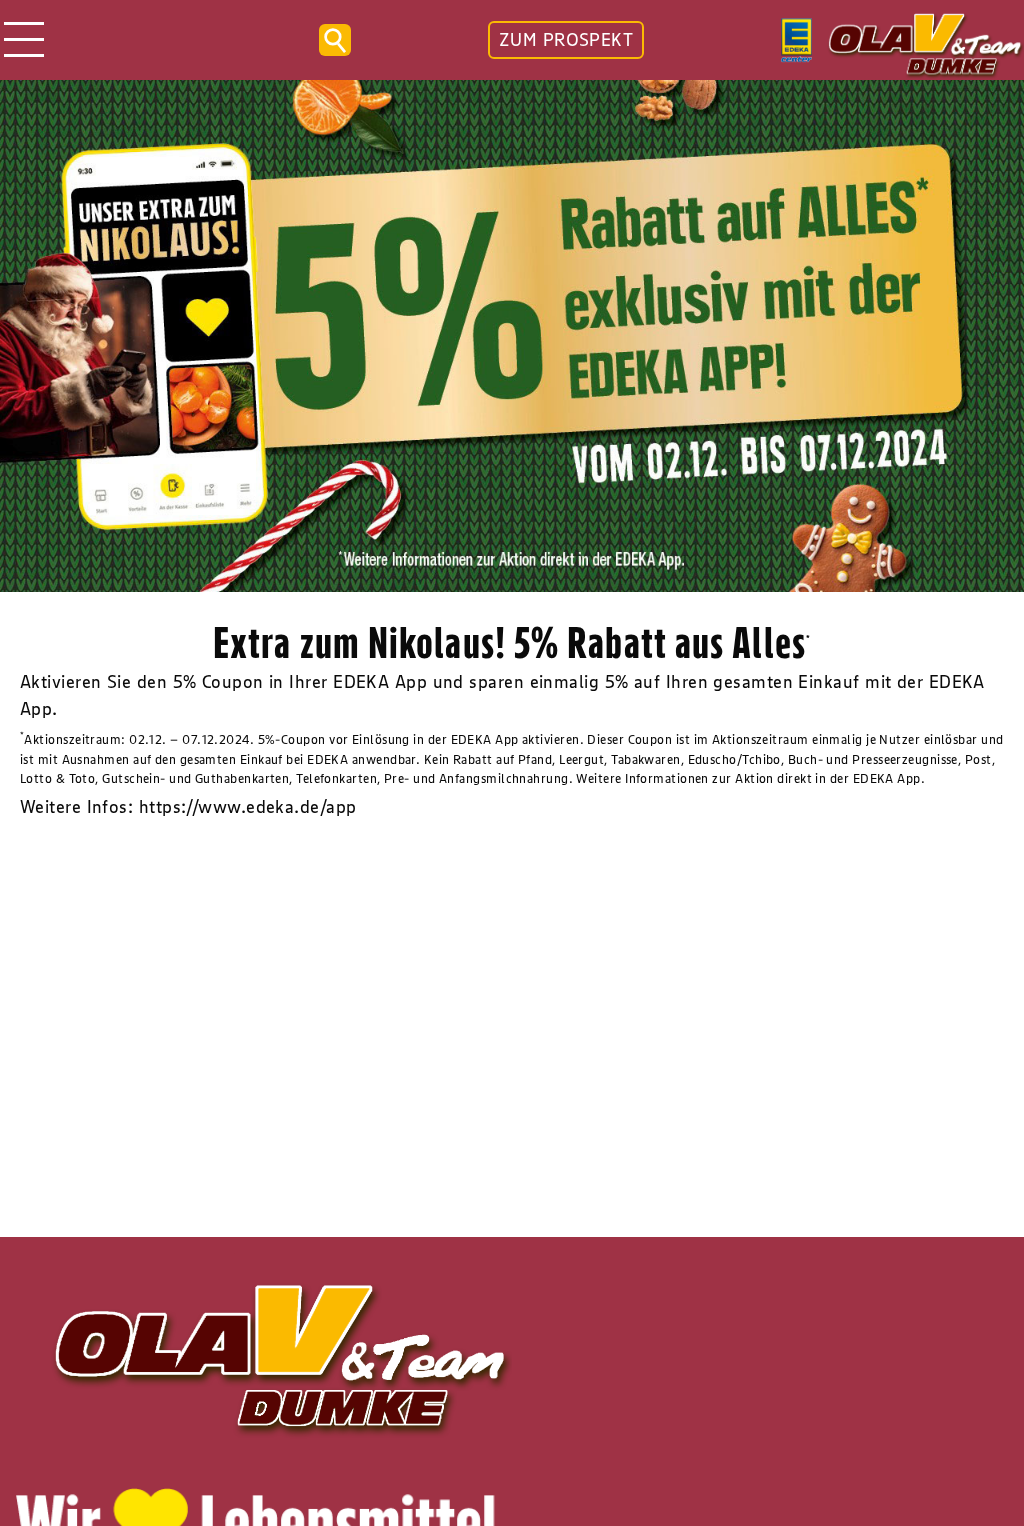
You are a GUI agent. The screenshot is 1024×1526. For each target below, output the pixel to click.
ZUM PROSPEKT (566, 40)
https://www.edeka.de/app (248, 807)
